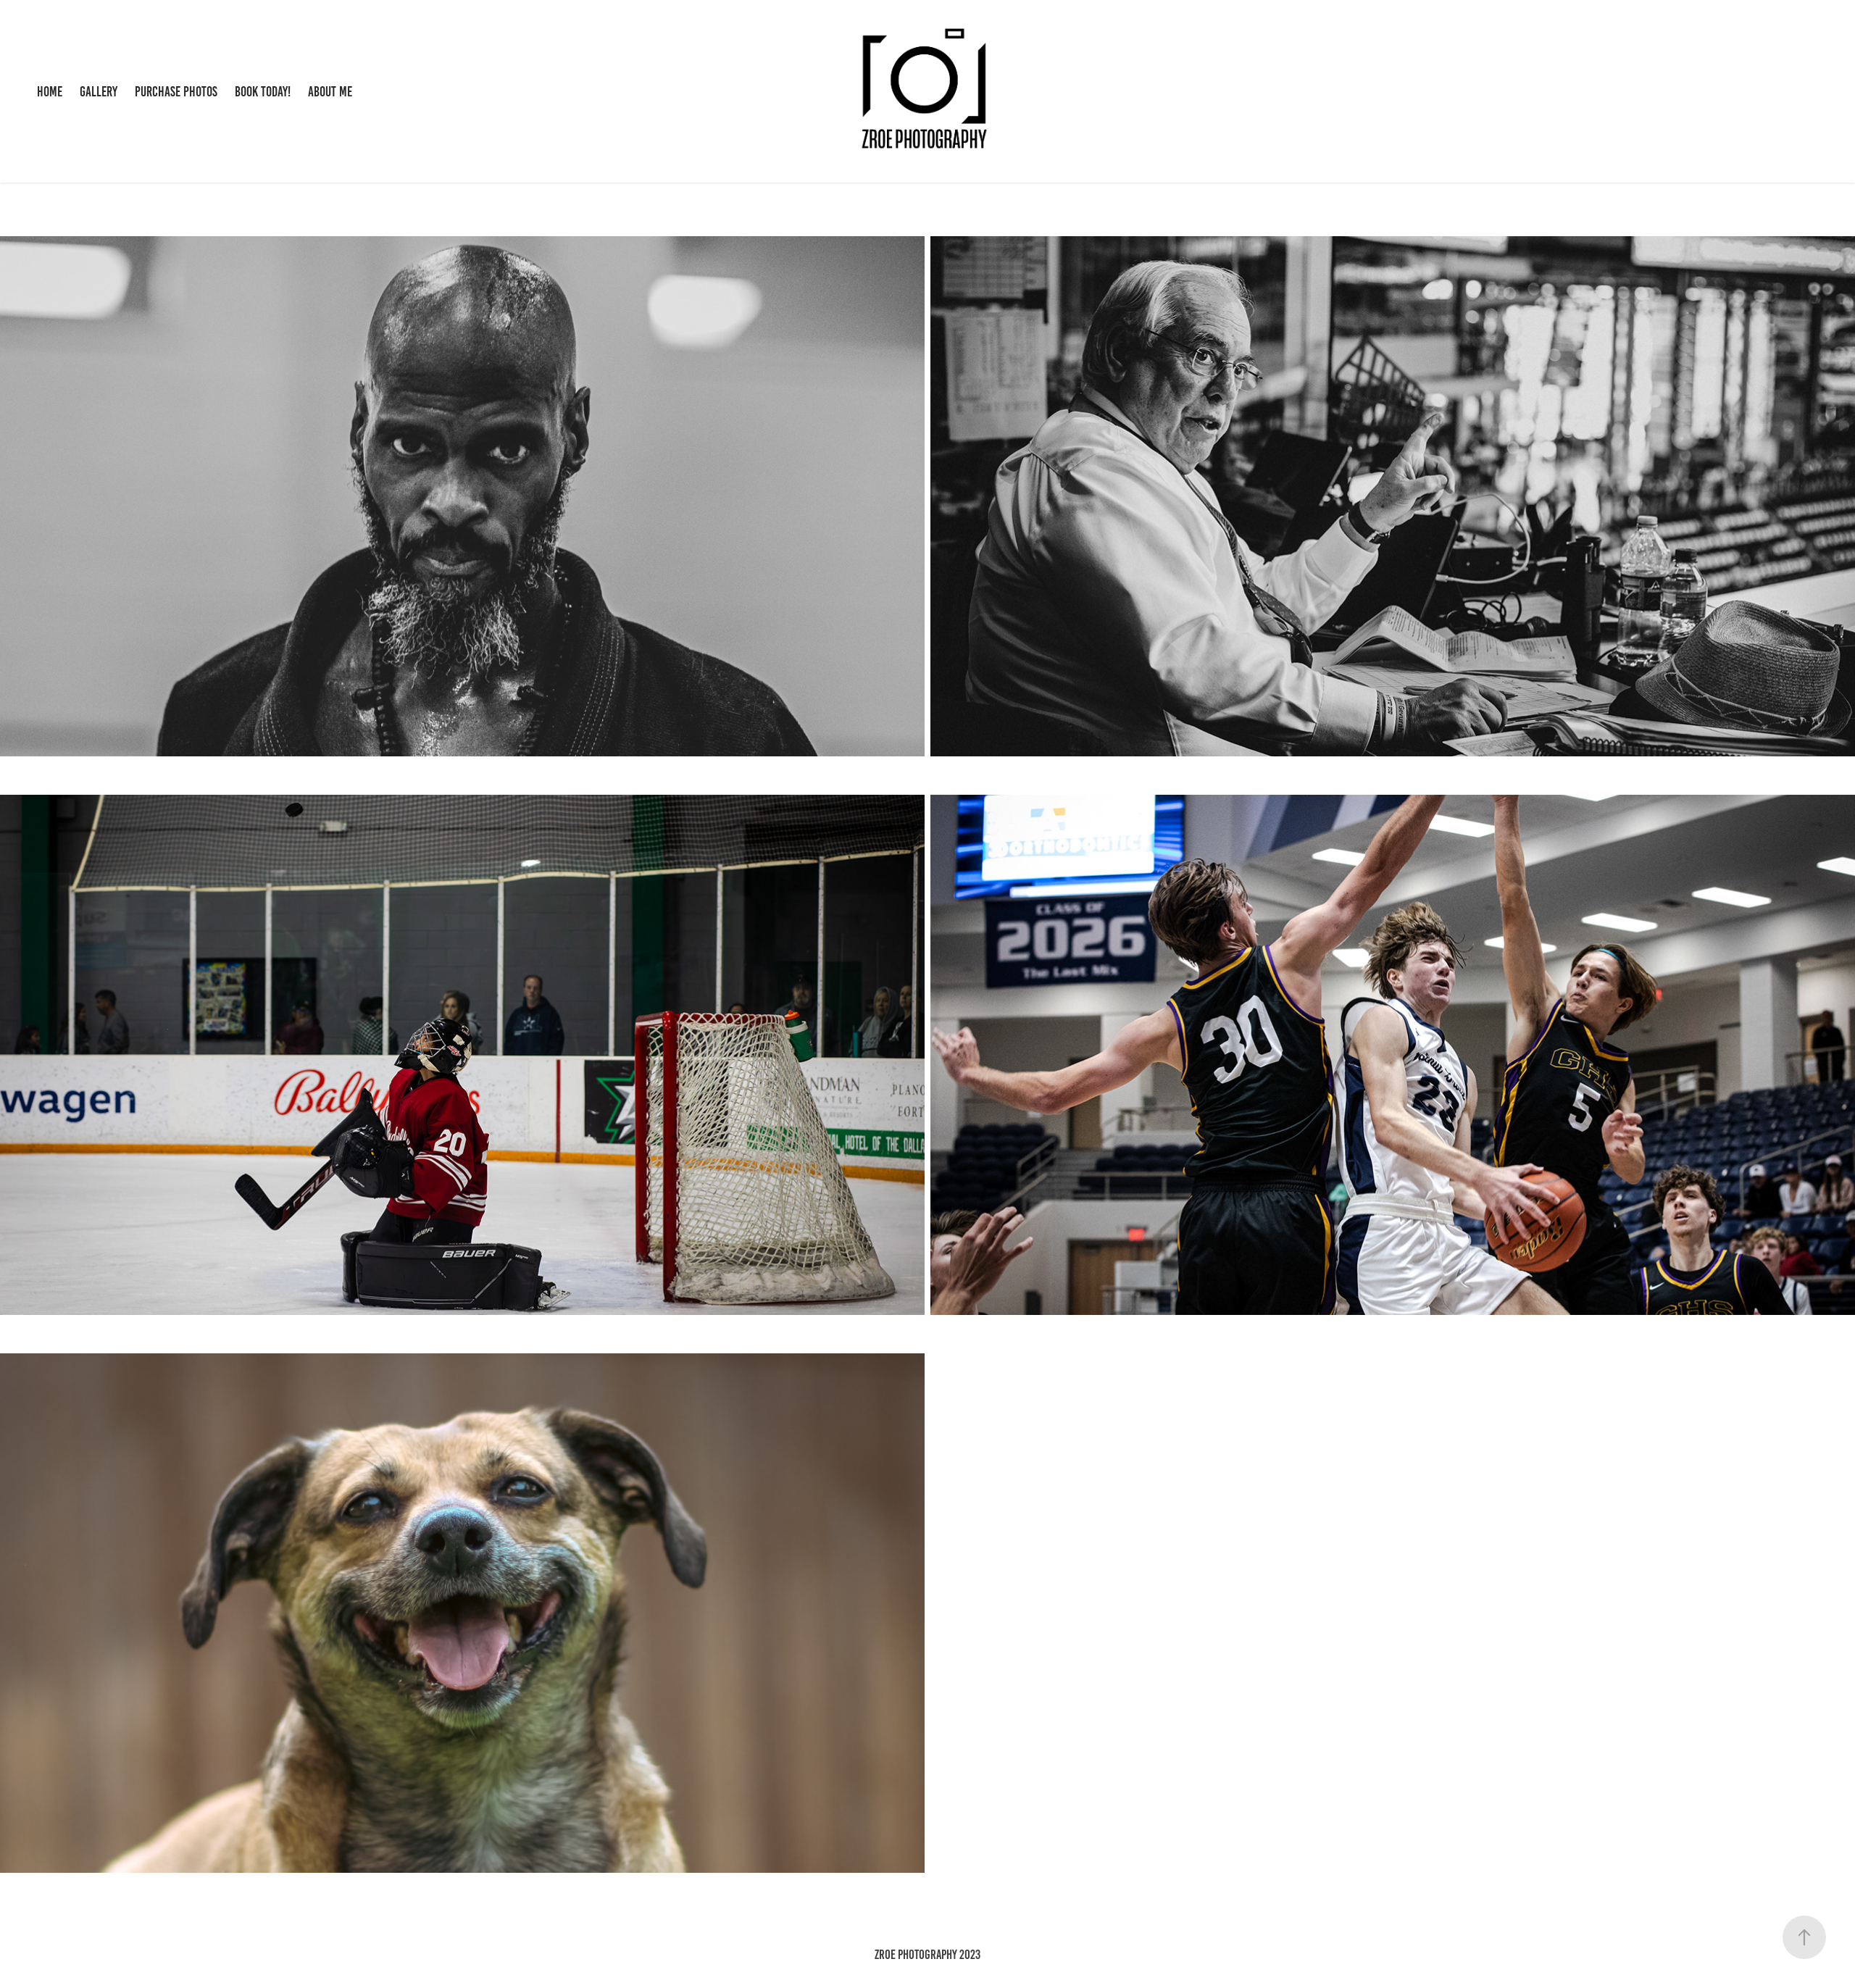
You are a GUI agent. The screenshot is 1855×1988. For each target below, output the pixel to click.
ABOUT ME (330, 92)
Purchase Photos (176, 92)
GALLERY (99, 92)
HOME (50, 92)
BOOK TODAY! (263, 92)
